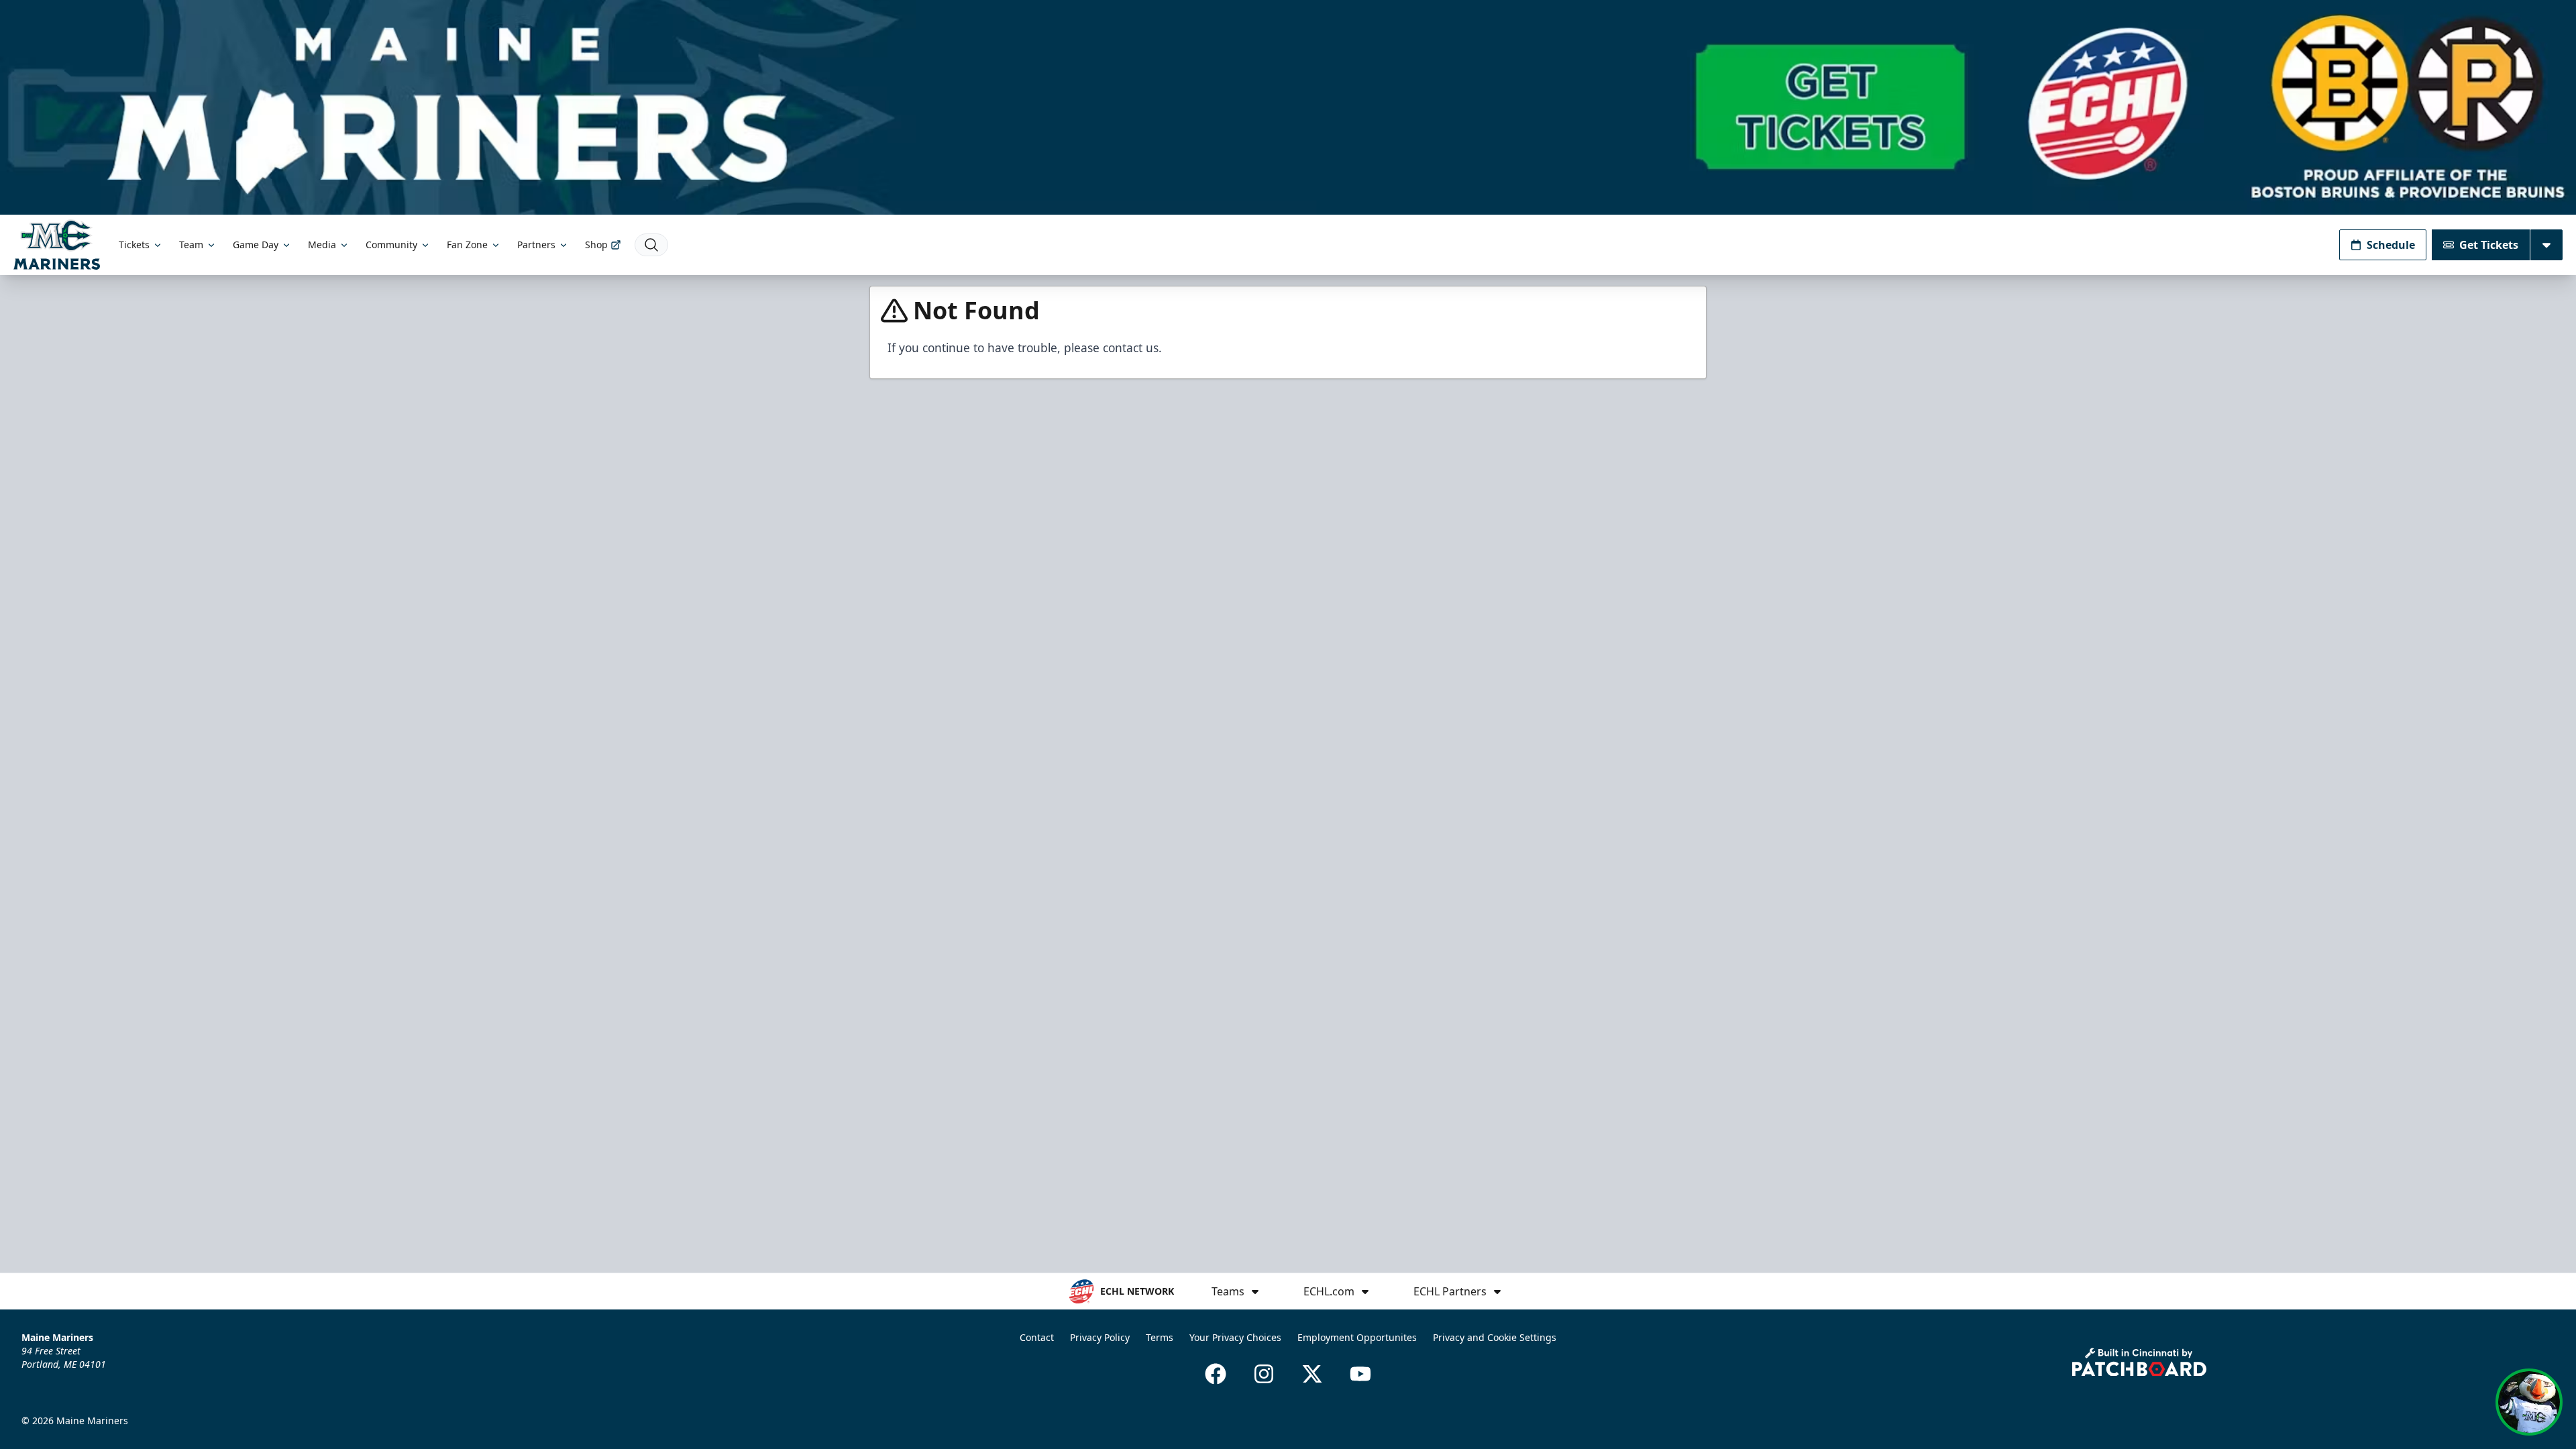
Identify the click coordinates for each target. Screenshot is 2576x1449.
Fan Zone (467, 245)
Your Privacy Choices (1235, 1337)
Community (391, 245)
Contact (1037, 1337)
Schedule (2391, 245)
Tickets (134, 245)
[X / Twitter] (1312, 1374)
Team (191, 245)
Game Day (256, 245)
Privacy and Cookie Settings (1495, 1337)
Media (322, 245)
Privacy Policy (1100, 1337)
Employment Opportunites (1357, 1337)
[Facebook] (1216, 1374)
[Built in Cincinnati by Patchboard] (2139, 1362)
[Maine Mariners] (57, 245)
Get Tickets (2489, 245)
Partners (536, 245)
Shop (596, 245)
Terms (1160, 1337)
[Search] (651, 245)
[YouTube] (1360, 1374)
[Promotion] (1288, 107)
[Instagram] (1264, 1374)
